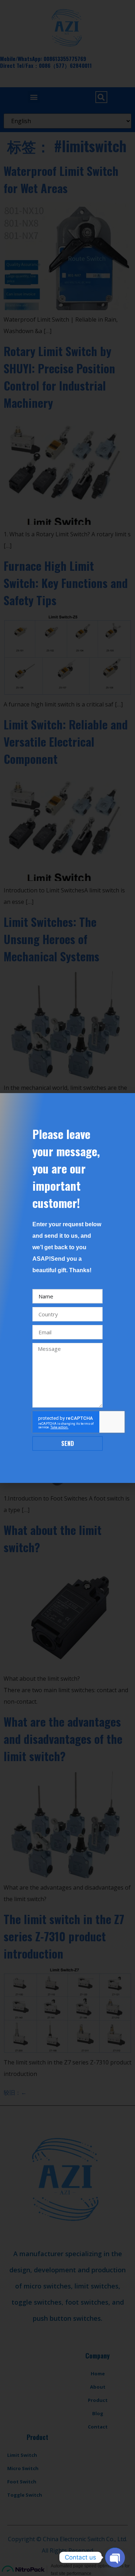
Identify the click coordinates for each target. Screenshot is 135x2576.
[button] (125, 1103)
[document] (67, 1288)
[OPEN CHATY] (115, 2557)
